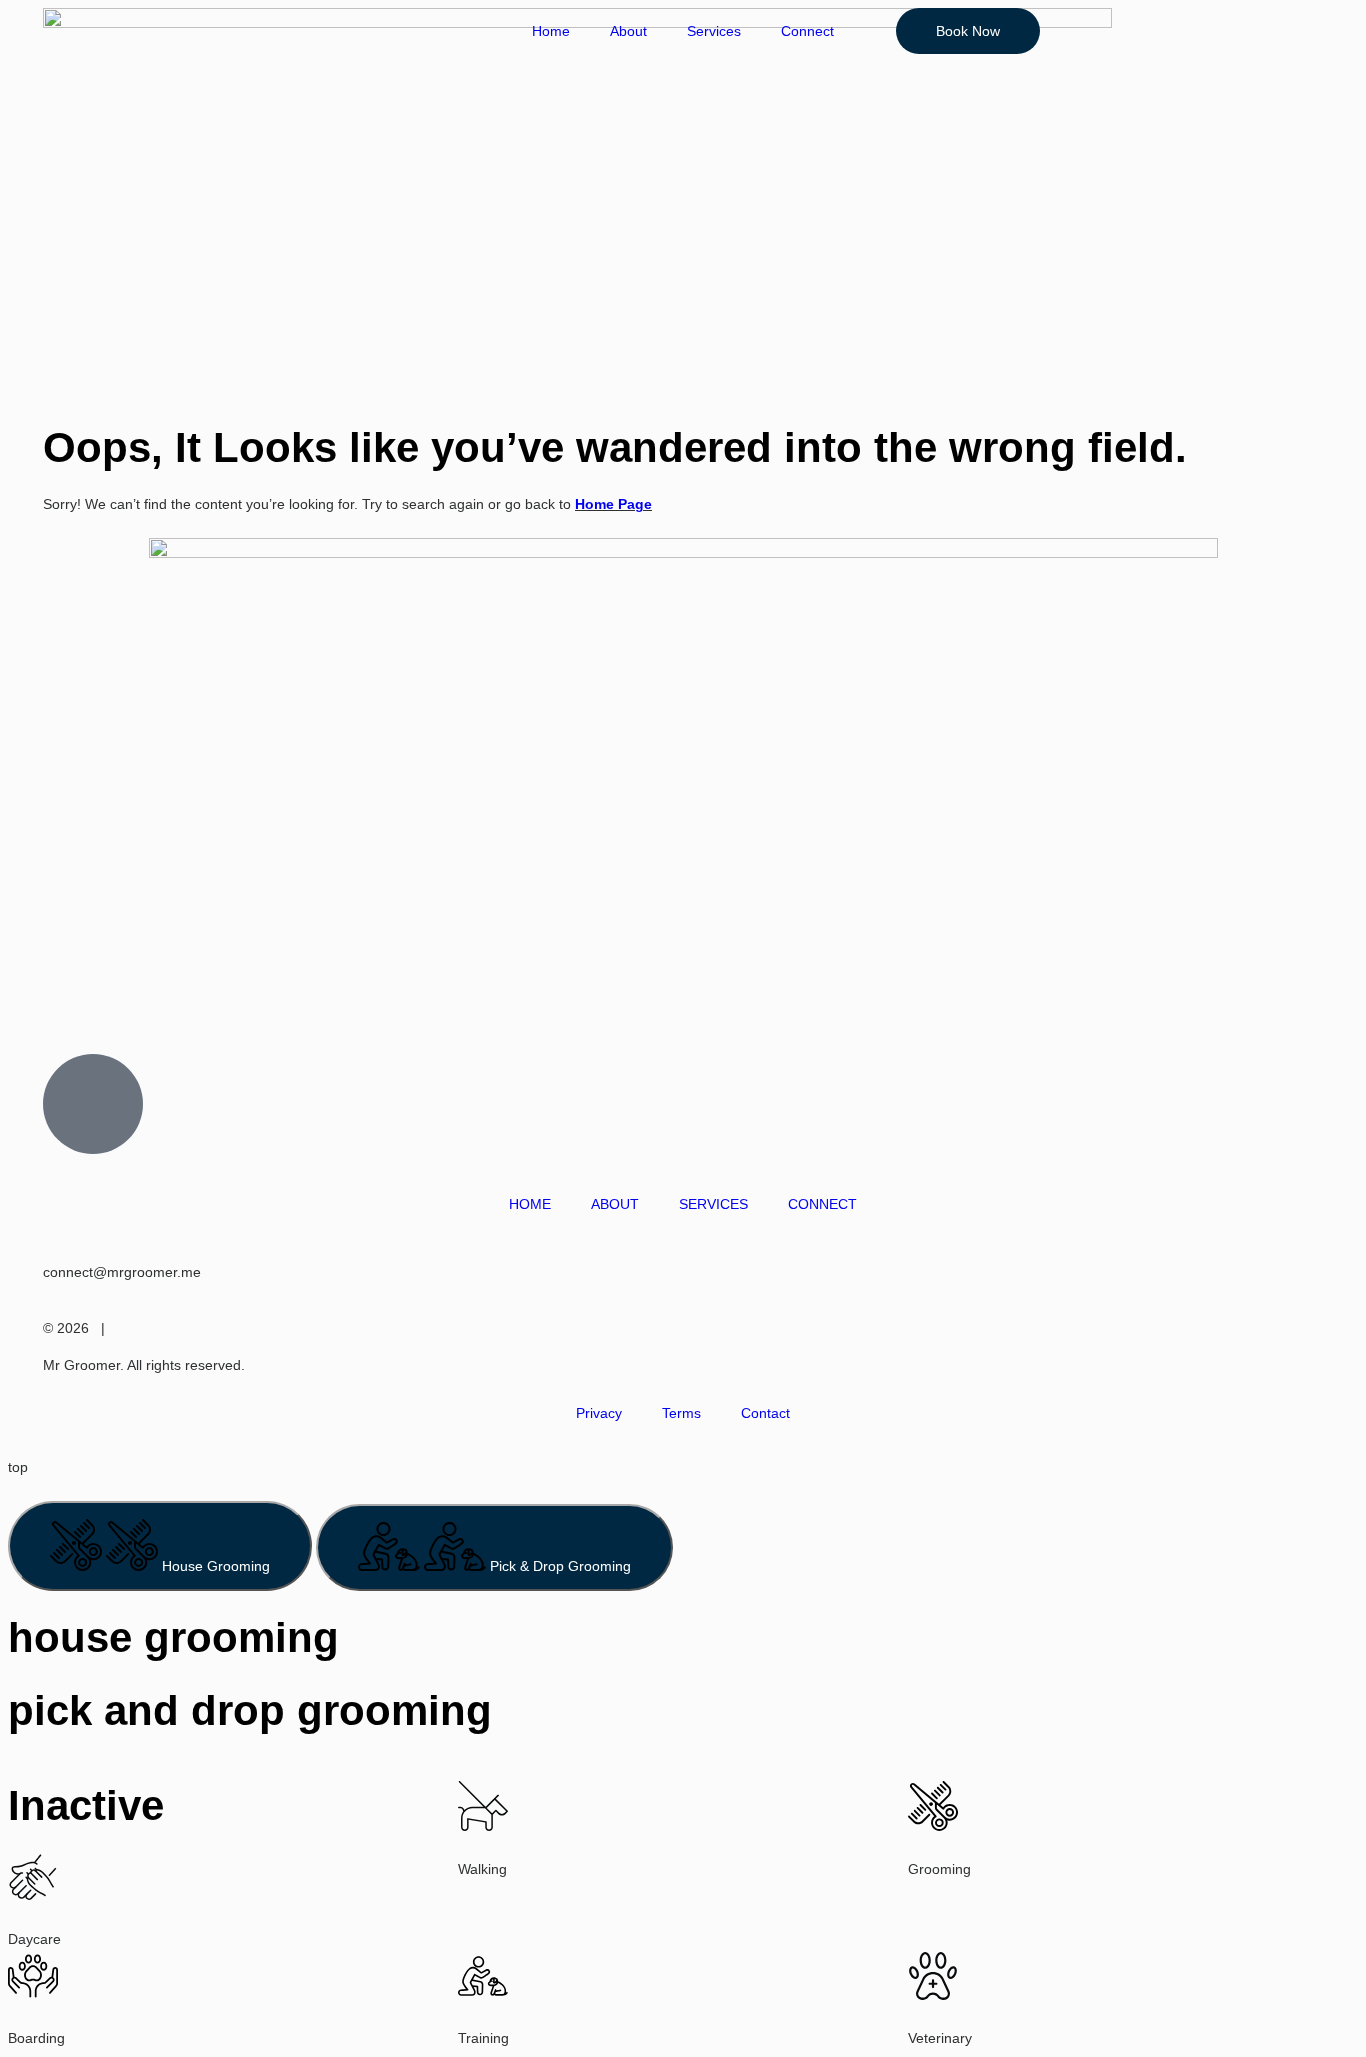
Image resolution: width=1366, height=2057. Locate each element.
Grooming (939, 1869)
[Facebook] (87, 1001)
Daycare (34, 1939)
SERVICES (713, 1204)
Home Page (613, 504)
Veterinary (940, 2038)
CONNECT (822, 1204)
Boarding (36, 2038)
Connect (807, 31)
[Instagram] (33, 1001)
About (628, 31)
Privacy (599, 1413)
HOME (530, 1204)
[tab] (160, 1546)
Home (551, 31)
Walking (482, 1869)
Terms (681, 1413)
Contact (765, 1413)
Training (483, 2038)
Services (714, 31)
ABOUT (615, 1204)
